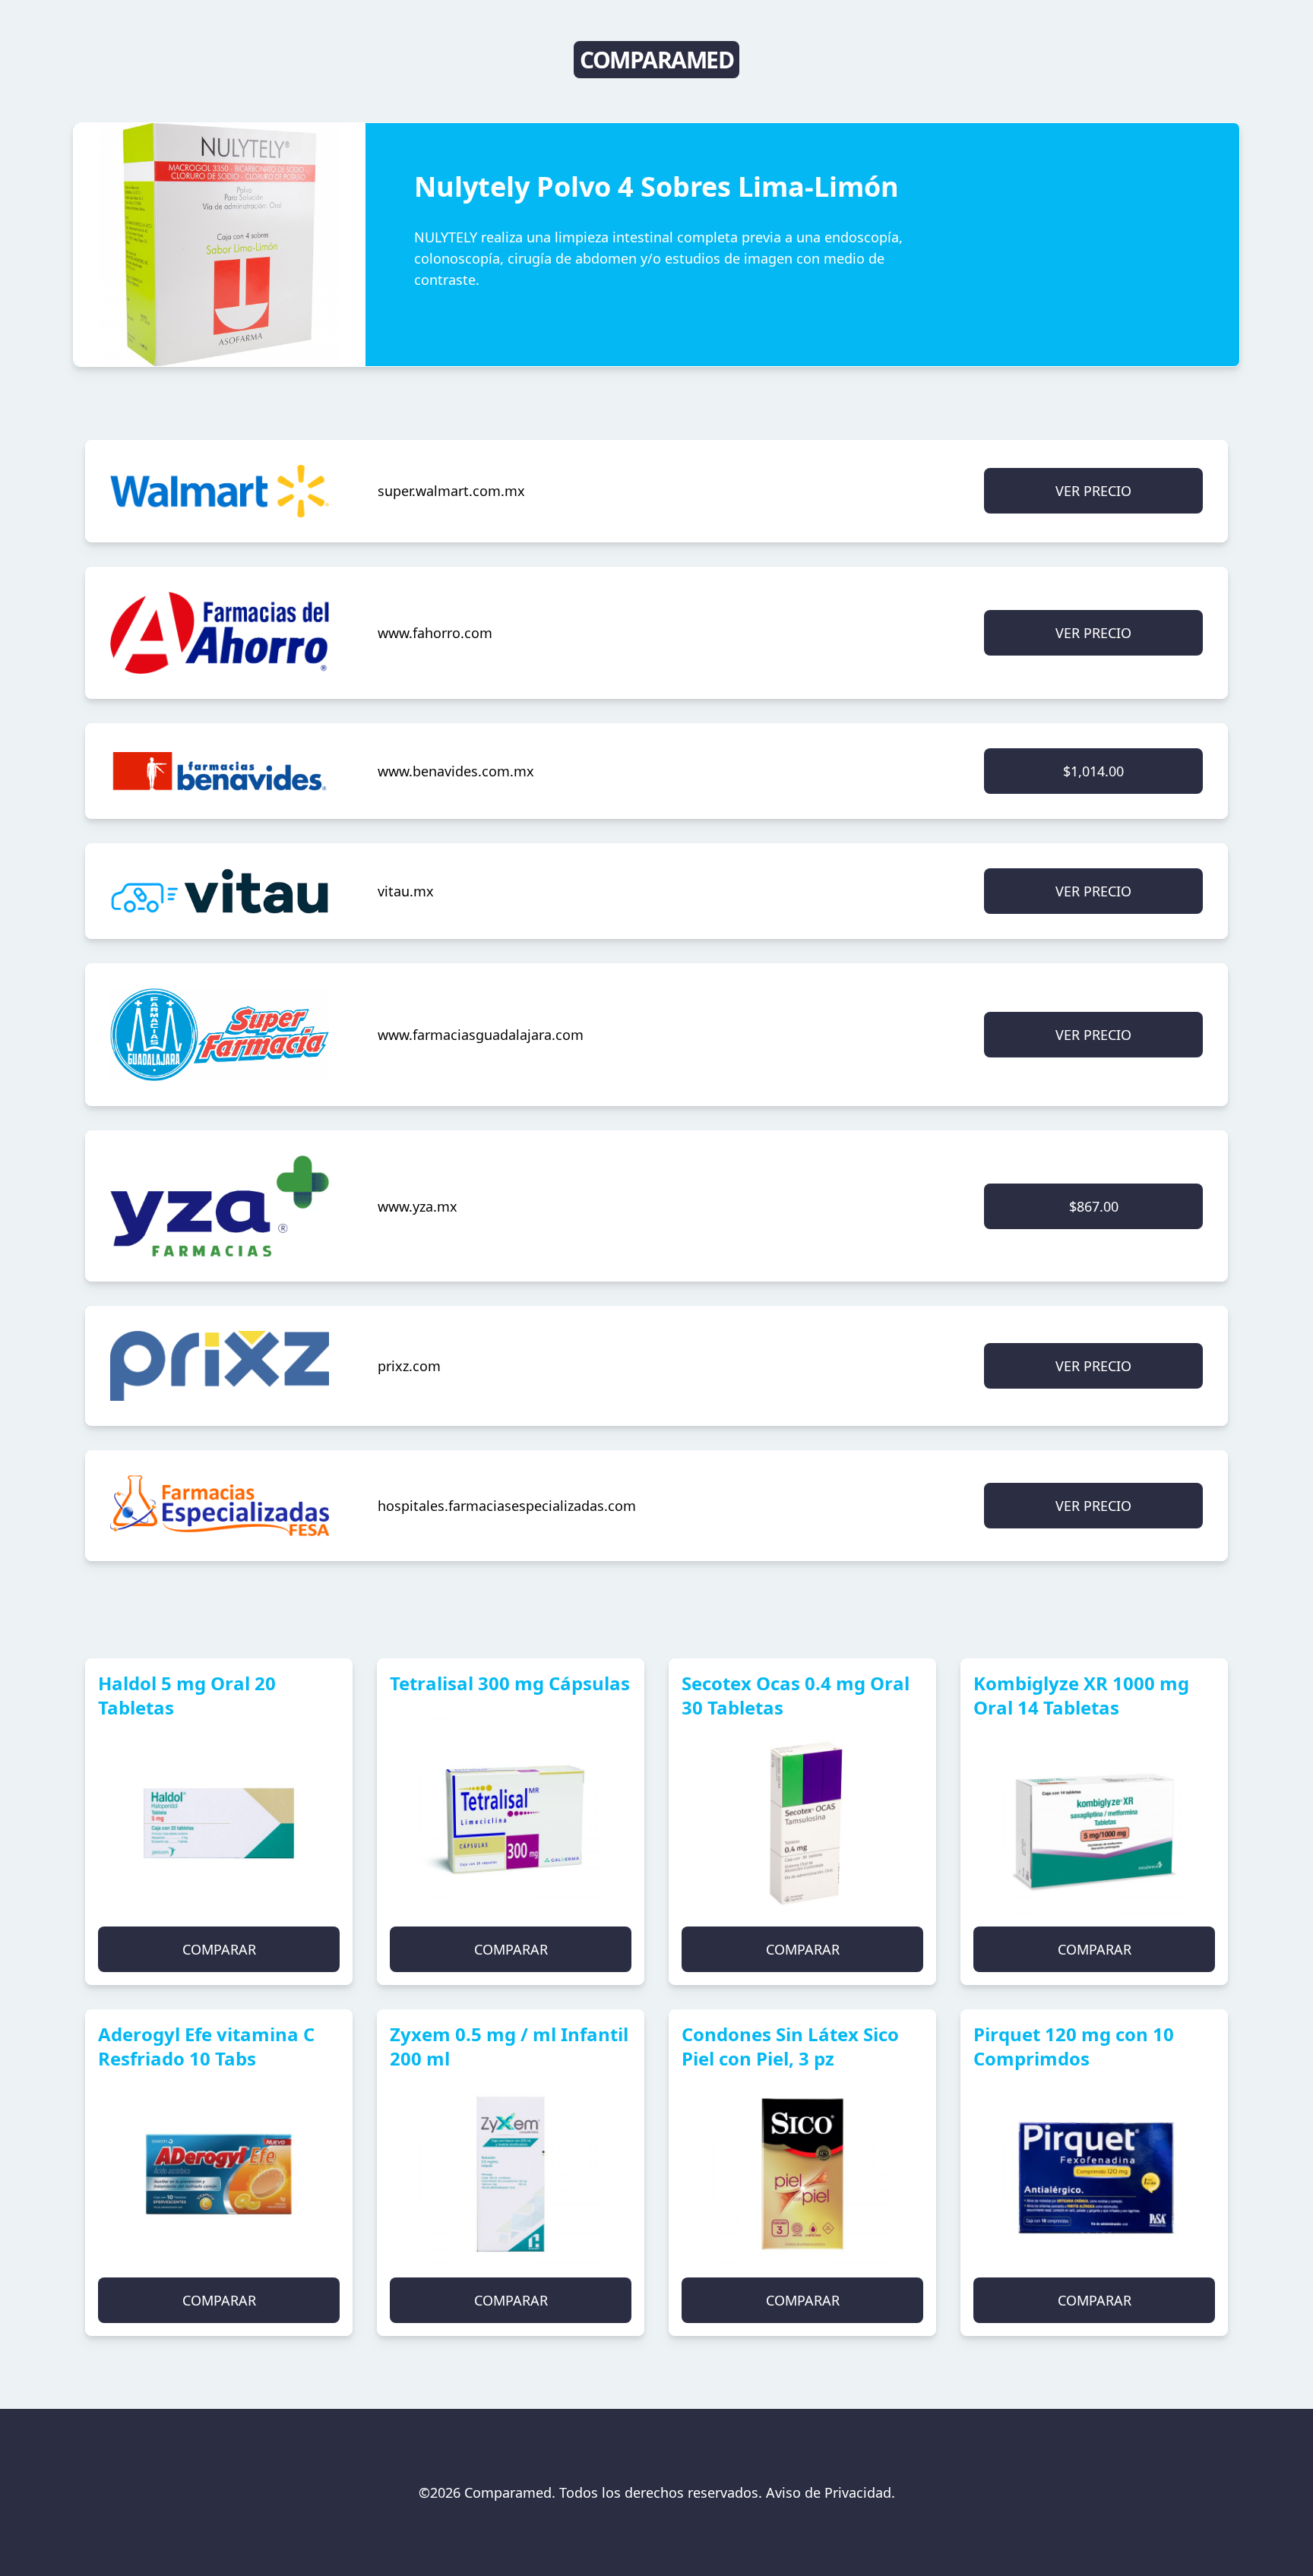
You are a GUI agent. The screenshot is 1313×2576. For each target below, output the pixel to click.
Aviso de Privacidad (829, 2492)
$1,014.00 (1093, 771)
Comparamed (656, 60)
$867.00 (1094, 1206)
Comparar (219, 1949)
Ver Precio (1093, 491)
